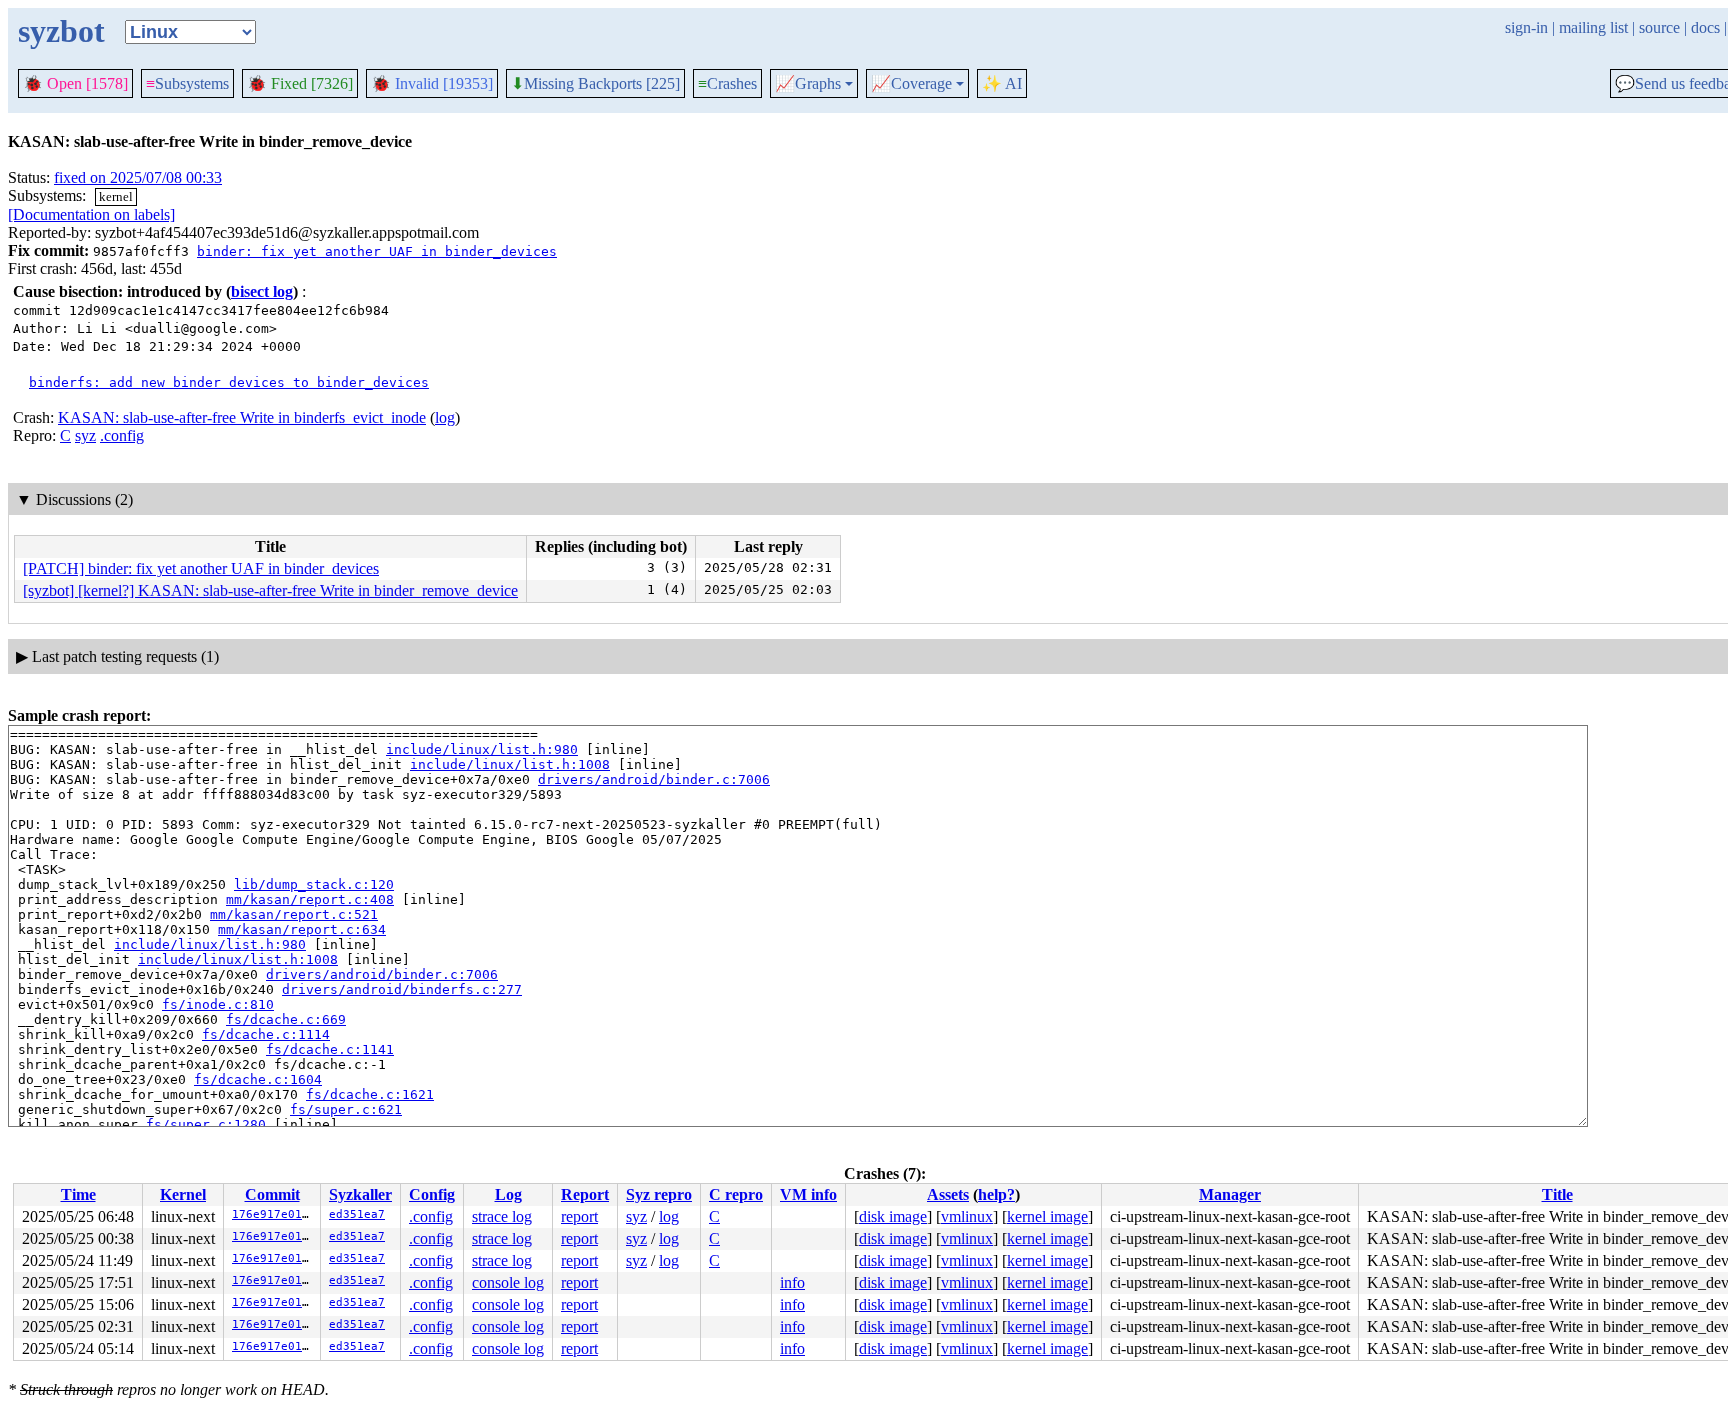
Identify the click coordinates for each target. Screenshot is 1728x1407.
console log (508, 1282)
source (1659, 27)
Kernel (183, 1194)
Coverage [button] (911, 84)
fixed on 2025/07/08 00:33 (138, 177)
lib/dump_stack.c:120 (314, 884)
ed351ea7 (357, 1214)
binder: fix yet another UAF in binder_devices (377, 251)
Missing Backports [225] (595, 84)
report (579, 1216)
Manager (1230, 1194)
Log (508, 1194)
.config (122, 435)
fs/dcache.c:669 (286, 1019)
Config (432, 1194)
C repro (736, 1194)
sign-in (1526, 27)
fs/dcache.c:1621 (370, 1094)
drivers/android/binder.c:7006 (654, 779)
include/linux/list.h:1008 (510, 764)
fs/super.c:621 (346, 1109)
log (445, 417)
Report (585, 1194)
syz (85, 435)
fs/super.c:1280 (206, 1124)
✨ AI (1002, 83)
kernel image (1047, 1216)
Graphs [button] (808, 84)
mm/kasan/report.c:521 (294, 914)
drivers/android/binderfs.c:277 (402, 989)
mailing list (1593, 27)
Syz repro (659, 1194)
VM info (808, 1194)
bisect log (262, 291)
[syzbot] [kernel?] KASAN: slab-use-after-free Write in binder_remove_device (270, 590)
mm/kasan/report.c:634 (302, 929)
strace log (502, 1216)
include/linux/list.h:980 (482, 749)
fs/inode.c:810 (218, 1004)
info (792, 1282)
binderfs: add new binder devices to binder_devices (229, 382)
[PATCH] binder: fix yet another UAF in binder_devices (201, 568)
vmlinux (967, 1216)
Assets (948, 1194)
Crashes (727, 83)
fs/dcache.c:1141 (330, 1049)
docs (1705, 27)
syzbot (61, 31)
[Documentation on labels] (91, 214)
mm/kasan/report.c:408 (310, 899)
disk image (893, 1216)
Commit (272, 1194)
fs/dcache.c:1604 (258, 1079)
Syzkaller (360, 1194)
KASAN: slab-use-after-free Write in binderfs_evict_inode (242, 417)
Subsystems (187, 83)
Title (1557, 1194)
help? (996, 1194)
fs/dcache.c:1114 (266, 1034)
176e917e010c (274, 1214)
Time (78, 1194)
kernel (116, 196)
